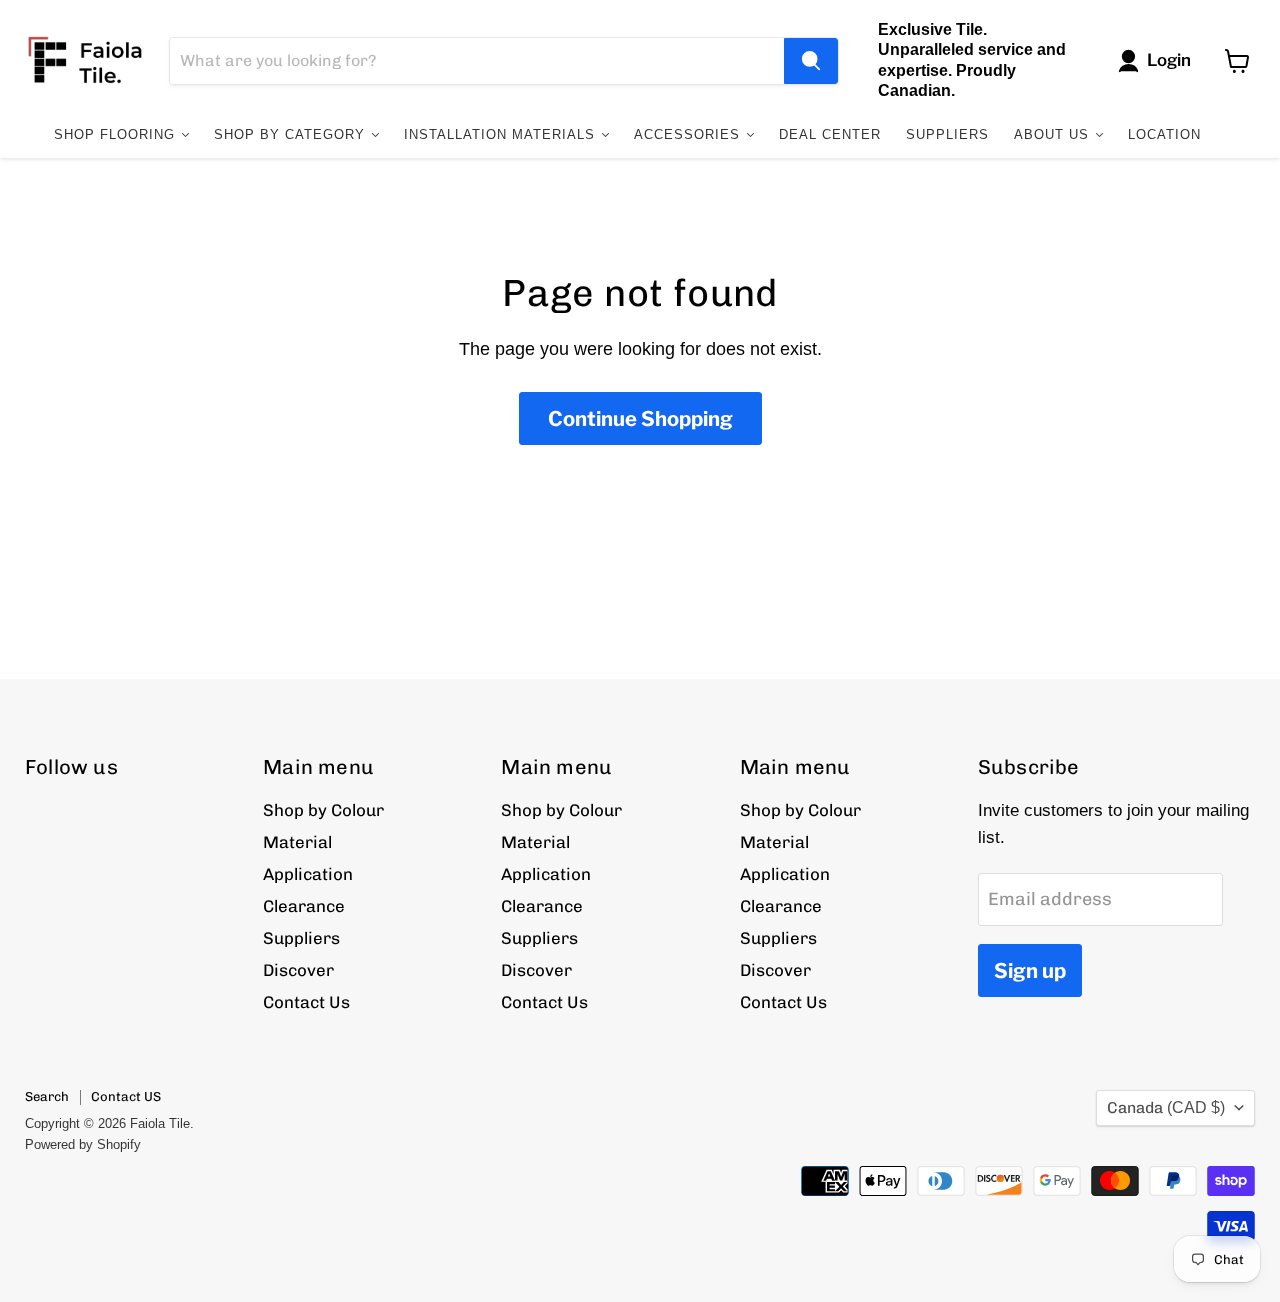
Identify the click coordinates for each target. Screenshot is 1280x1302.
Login (1169, 60)
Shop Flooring (117, 134)
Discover (298, 970)
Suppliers (947, 134)
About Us (1054, 134)
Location (1164, 134)
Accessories (689, 134)
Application (308, 874)
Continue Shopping (640, 418)
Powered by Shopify (83, 1144)
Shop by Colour (323, 810)
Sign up (1030, 970)
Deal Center (830, 134)
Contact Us (306, 1002)
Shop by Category (292, 134)
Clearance (304, 906)
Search (47, 1096)
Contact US (126, 1096)
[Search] (811, 61)
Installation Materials (502, 134)
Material (297, 842)
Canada (1166, 1107)
